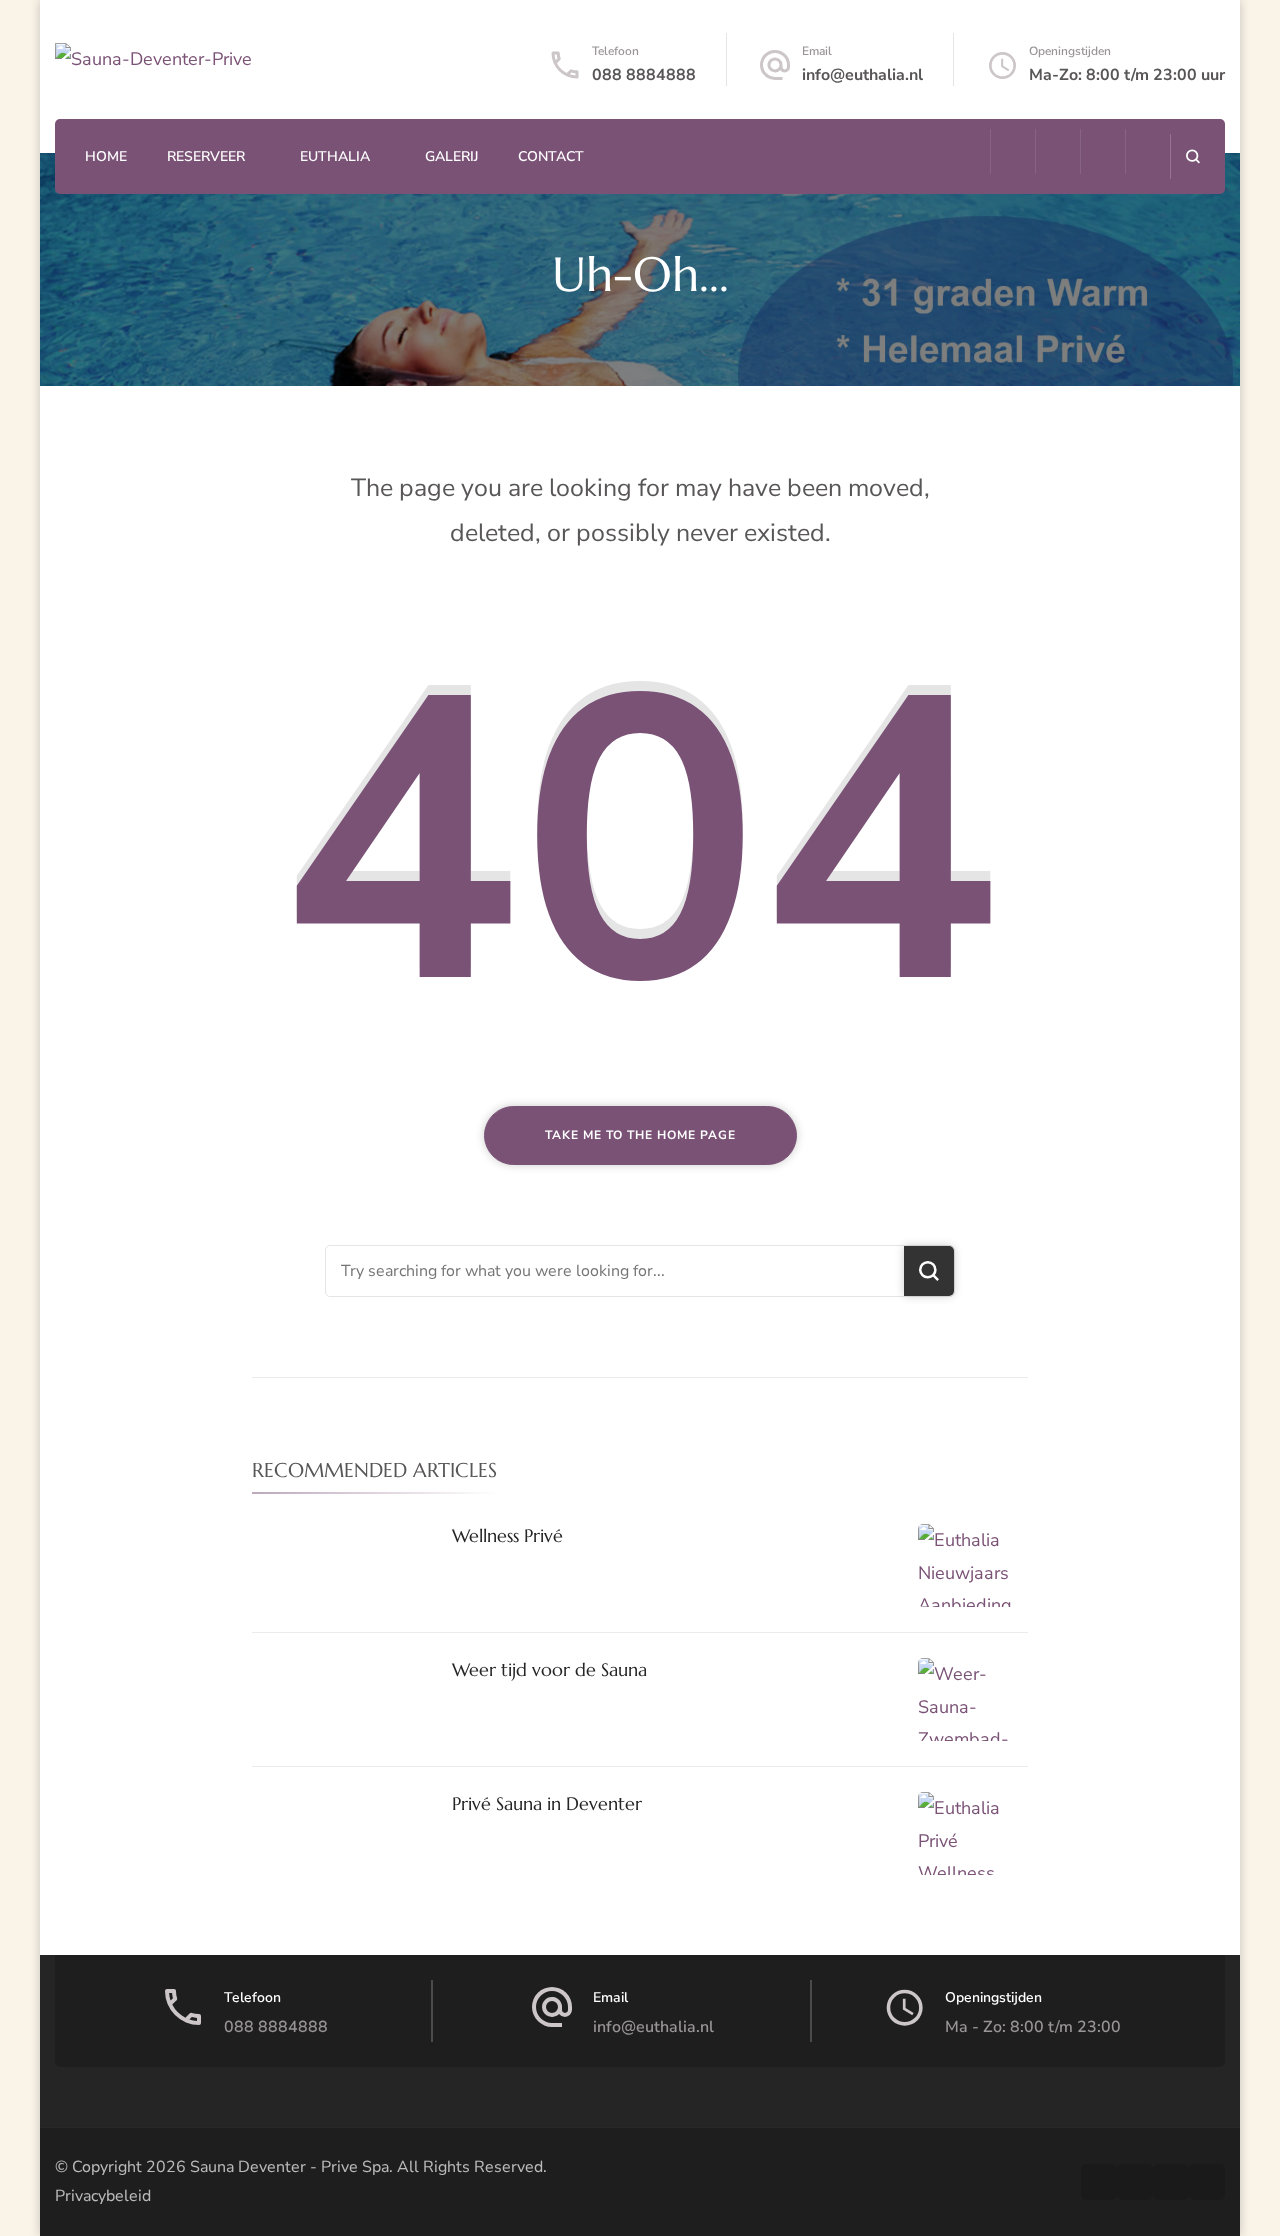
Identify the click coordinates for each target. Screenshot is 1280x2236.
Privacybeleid (103, 2196)
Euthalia (335, 156)
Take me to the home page (640, 1135)
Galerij (451, 156)
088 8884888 (644, 75)
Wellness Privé (507, 1535)
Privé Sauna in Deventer (547, 1803)
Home (106, 156)
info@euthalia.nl (862, 75)
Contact (551, 156)
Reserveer (206, 156)
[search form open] (1192, 156)
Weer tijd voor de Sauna (549, 1669)
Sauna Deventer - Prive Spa (289, 2167)
